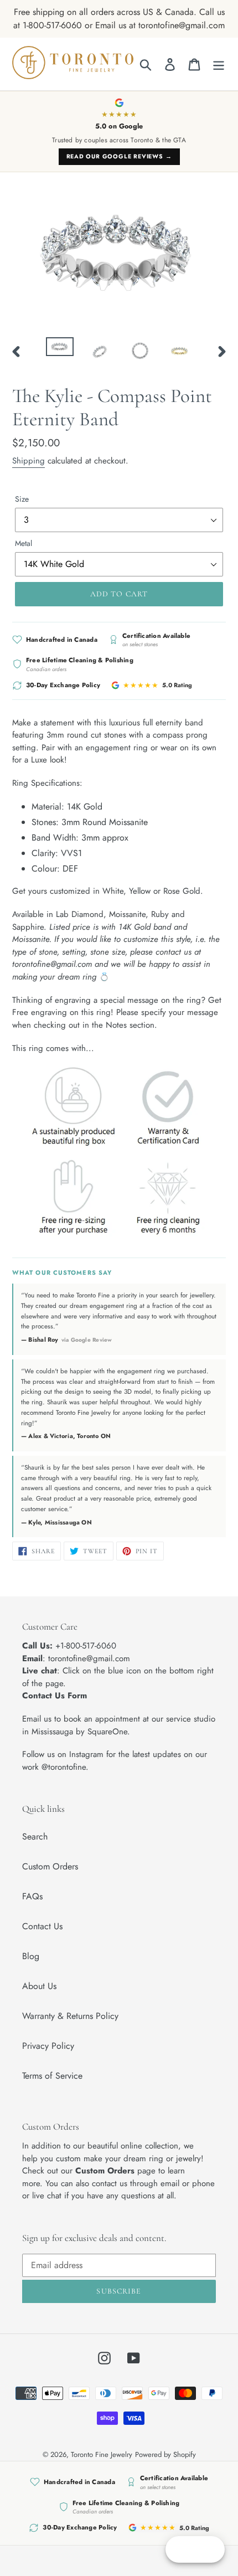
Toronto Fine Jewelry (102, 2454)
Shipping (29, 461)
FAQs (32, 1896)
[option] (60, 349)
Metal (24, 543)
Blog (31, 1956)
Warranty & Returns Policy (70, 2016)
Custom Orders (50, 1866)
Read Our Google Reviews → (119, 156)
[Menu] (219, 64)
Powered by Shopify (165, 2454)
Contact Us (42, 1926)
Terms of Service (52, 2076)
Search (35, 1836)
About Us (39, 1986)
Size (22, 499)
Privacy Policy (48, 2046)
